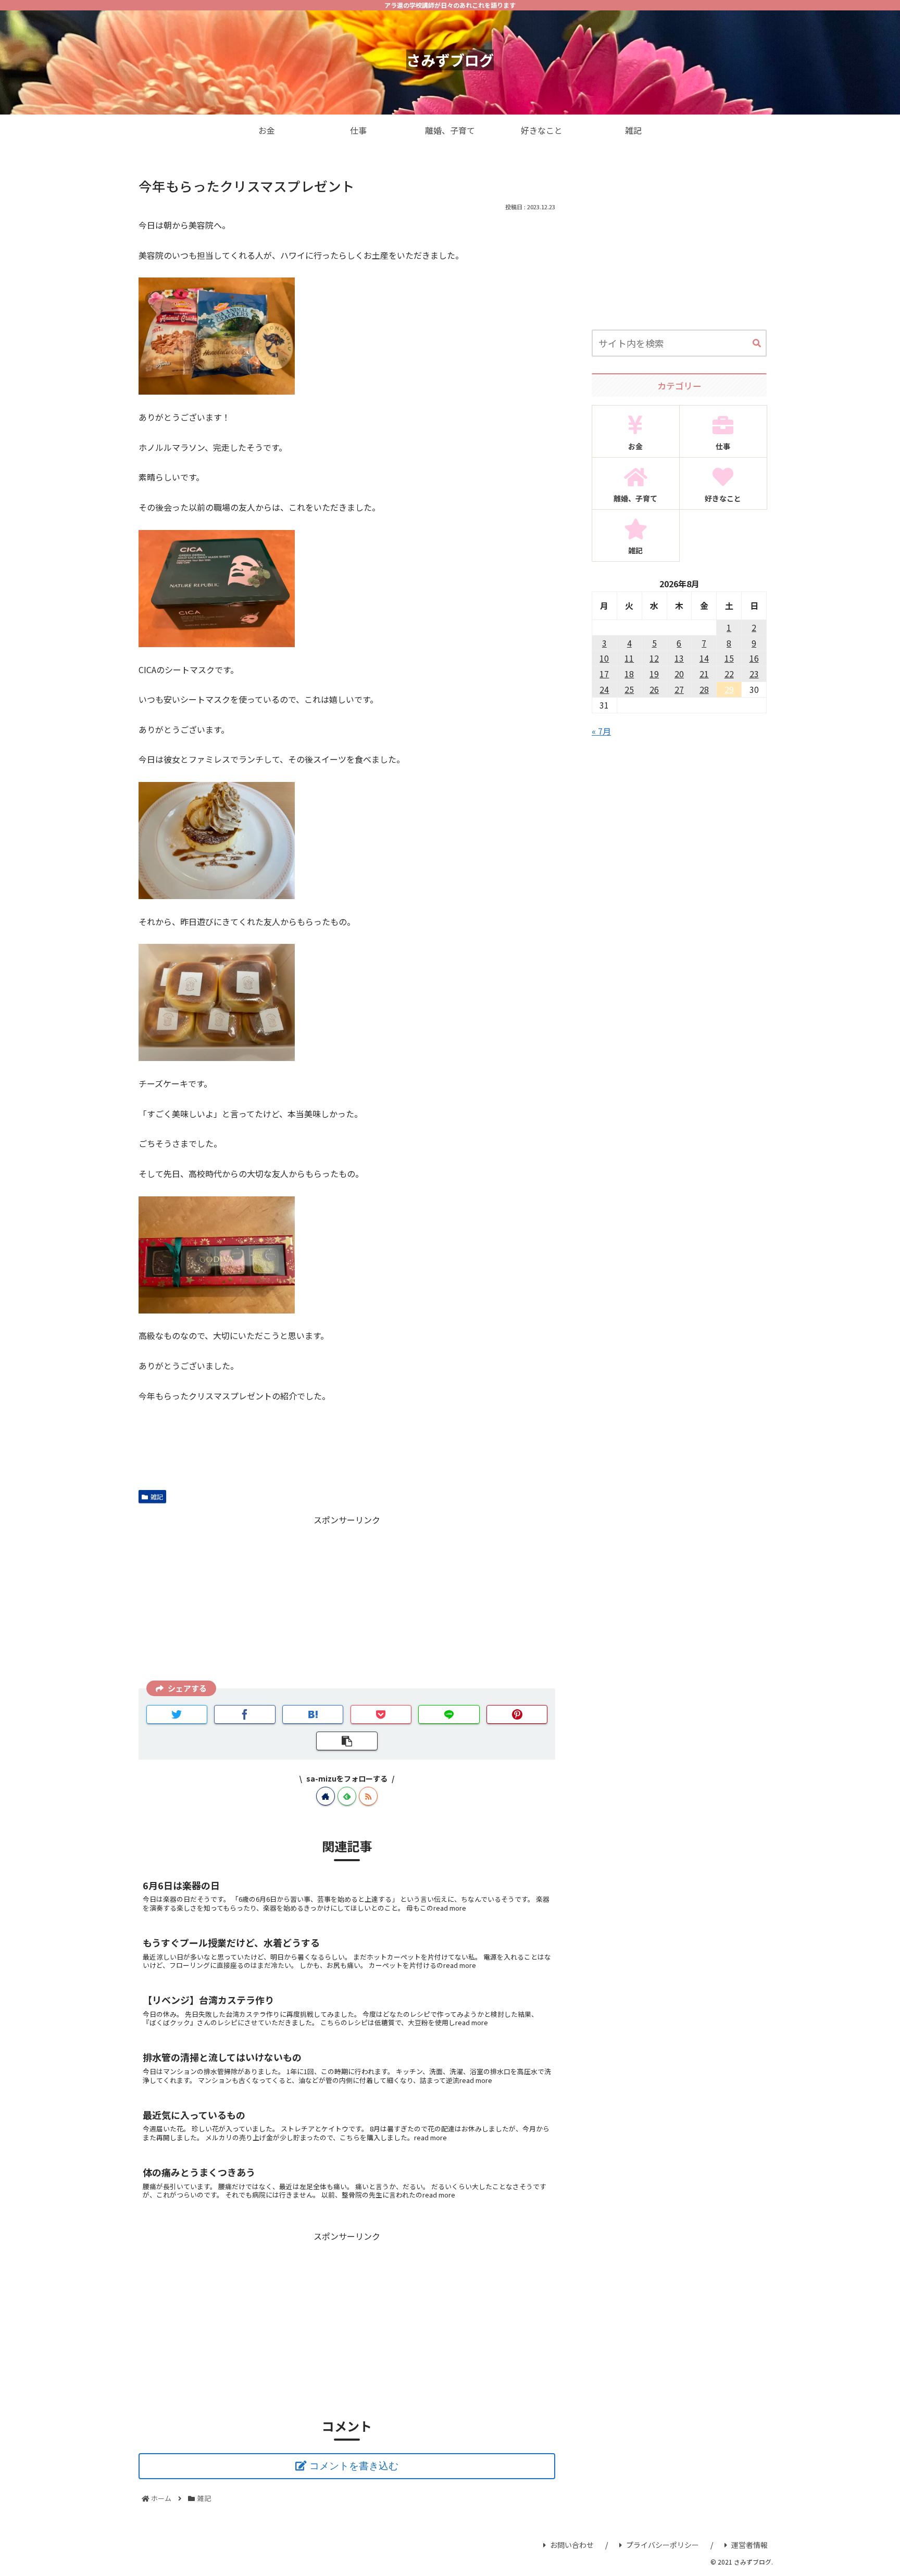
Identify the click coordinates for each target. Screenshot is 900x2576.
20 (679, 674)
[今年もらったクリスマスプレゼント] (313, 1714)
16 (754, 658)
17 (604, 674)
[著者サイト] (326, 1796)
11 (629, 658)
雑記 (157, 1497)
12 (654, 658)
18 (629, 674)
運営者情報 (749, 2545)
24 (604, 689)
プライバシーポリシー (662, 2545)
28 (704, 689)
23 (754, 674)
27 (679, 689)
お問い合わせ (572, 2545)
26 (654, 689)
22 (729, 674)
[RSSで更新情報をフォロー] (368, 1796)
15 (729, 658)
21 (704, 674)
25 (629, 689)
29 (729, 689)
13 (679, 658)
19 (654, 674)
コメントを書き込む (354, 2466)
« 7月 (601, 731)
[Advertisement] (347, 1600)
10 (604, 658)
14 (704, 658)
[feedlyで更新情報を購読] (347, 1796)
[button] (757, 344)
